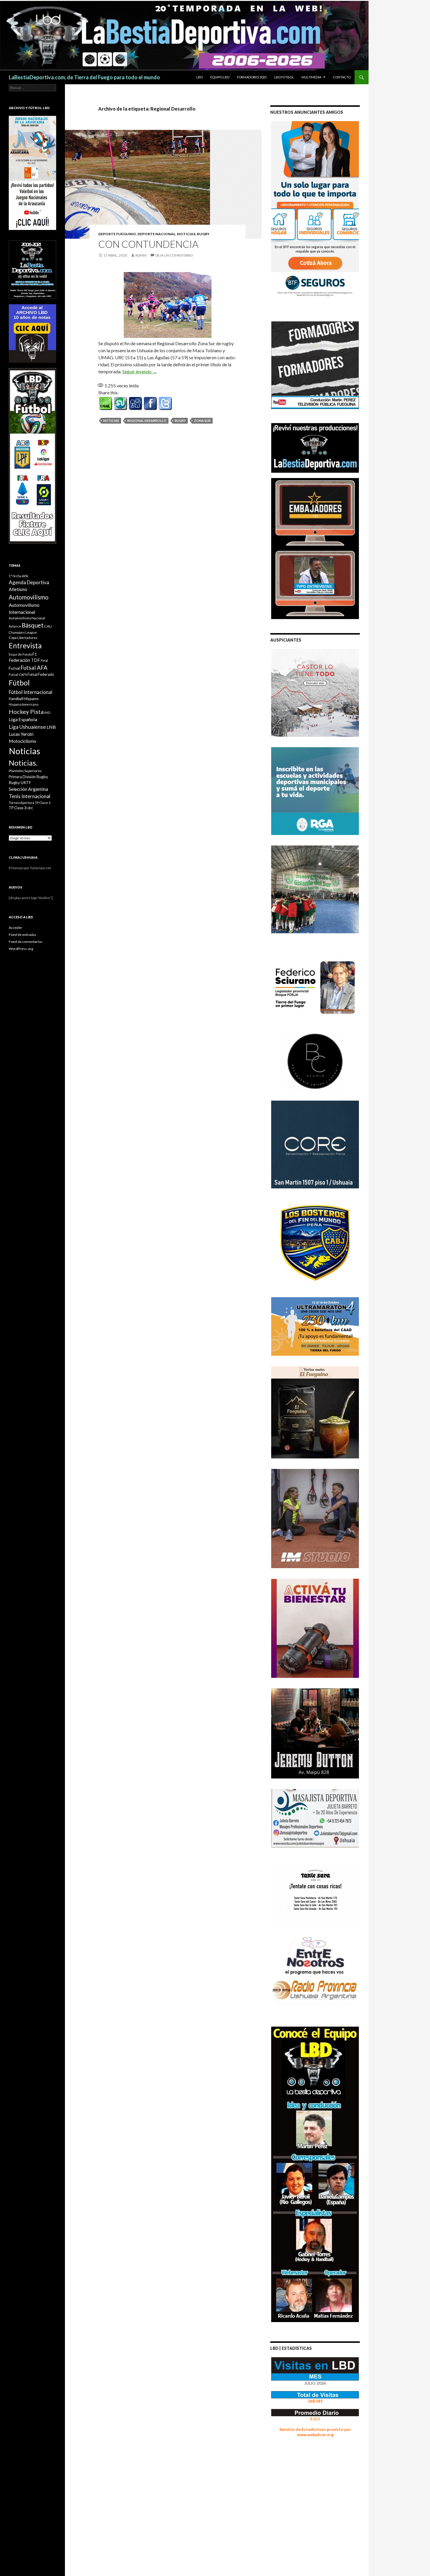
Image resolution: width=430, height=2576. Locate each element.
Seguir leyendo (140, 371)
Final (44, 660)
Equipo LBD (220, 77)
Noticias (111, 421)
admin (141, 255)
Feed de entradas (23, 935)
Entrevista (25, 646)
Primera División (22, 777)
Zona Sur (202, 421)
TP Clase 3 (17, 808)
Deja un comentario (174, 255)
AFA (25, 576)
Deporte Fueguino (117, 234)
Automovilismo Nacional (27, 618)
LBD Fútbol (284, 77)
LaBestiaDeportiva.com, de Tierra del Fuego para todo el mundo (84, 77)
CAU (48, 626)
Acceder (16, 928)
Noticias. (23, 763)
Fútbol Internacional (31, 692)
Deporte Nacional (156, 234)
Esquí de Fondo (20, 654)
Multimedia (311, 77)
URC (30, 808)
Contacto (342, 77)
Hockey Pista (26, 712)
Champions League (23, 632)
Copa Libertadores (23, 638)
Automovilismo (29, 597)
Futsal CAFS (18, 674)
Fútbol (19, 683)
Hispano (31, 698)
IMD (47, 713)
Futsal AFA (34, 667)
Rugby (203, 234)
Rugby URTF (20, 783)
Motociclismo (23, 741)
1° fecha (15, 576)
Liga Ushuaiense (27, 727)
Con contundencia (148, 244)
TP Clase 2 (43, 803)
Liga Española (23, 719)
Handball (16, 699)
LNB (51, 727)
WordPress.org (21, 949)
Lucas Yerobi (21, 734)
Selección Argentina (28, 789)
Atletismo (18, 589)
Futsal (14, 668)
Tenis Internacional (30, 796)
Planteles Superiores (25, 771)
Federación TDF (24, 660)
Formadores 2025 (252, 77)
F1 (35, 654)
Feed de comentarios (26, 942)
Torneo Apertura (21, 803)
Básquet (33, 625)
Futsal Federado (41, 674)
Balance (15, 626)
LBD (199, 77)
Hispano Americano (24, 704)
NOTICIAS (186, 234)
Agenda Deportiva (29, 582)
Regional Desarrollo (147, 421)
